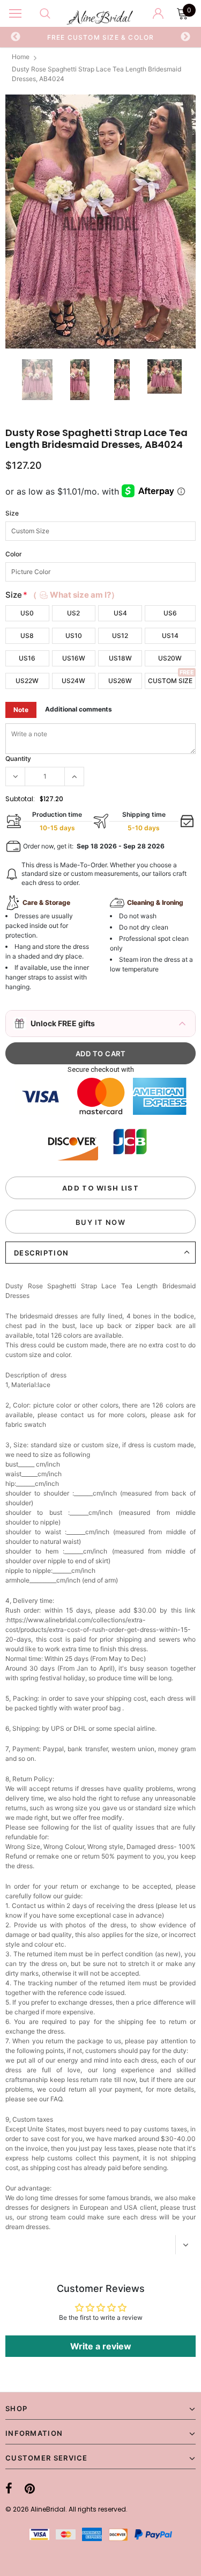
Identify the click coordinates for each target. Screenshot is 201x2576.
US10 (74, 636)
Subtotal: (20, 799)
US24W (73, 681)
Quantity (18, 759)
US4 (120, 613)
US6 (170, 613)
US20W (170, 658)
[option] (101, 37)
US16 (27, 658)
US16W (74, 658)
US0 (27, 613)
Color (14, 554)
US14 (170, 636)
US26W (120, 681)
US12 (120, 636)
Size (12, 513)
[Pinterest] (30, 2488)
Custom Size (170, 681)
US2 (73, 613)
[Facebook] (9, 2488)
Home (21, 57)
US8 (27, 636)
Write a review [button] (101, 2346)
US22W (27, 681)
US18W (120, 658)
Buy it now (100, 1222)
